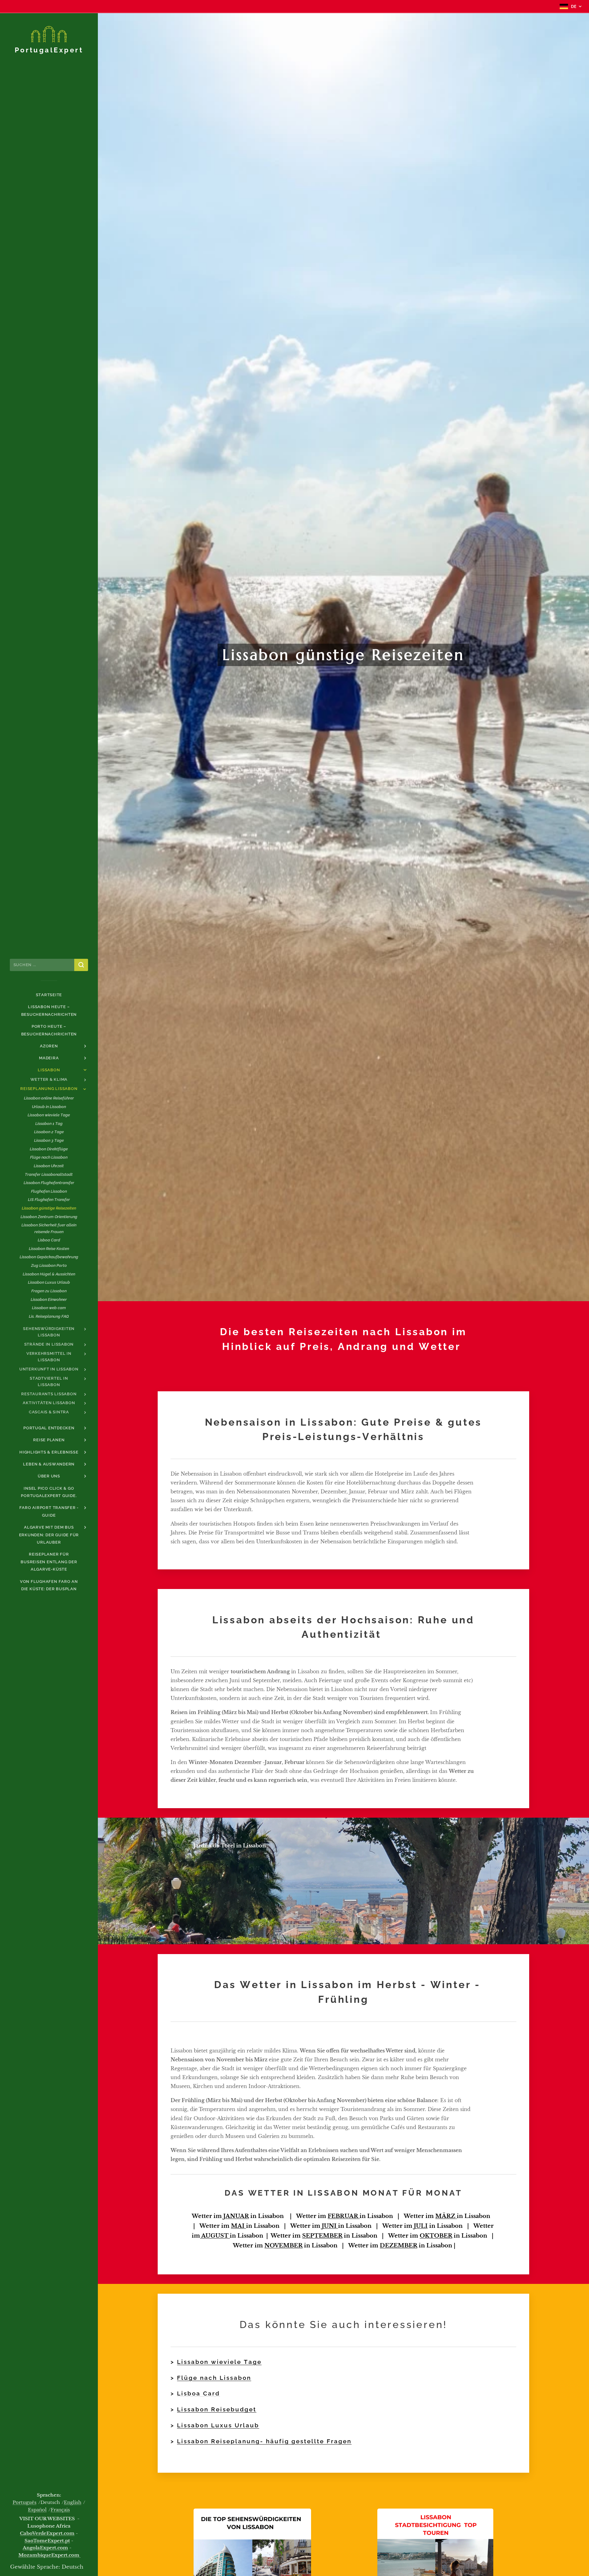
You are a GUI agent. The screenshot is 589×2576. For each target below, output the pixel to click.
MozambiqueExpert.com (50, 2555)
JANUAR (236, 2216)
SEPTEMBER (322, 2236)
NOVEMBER (283, 2246)
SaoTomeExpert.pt (47, 2541)
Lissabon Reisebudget (217, 2409)
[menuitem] (49, 995)
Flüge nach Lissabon (214, 2378)
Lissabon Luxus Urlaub (218, 2425)
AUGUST (215, 2236)
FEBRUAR (344, 2216)
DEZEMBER (398, 2246)
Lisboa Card (198, 2393)
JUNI (330, 2226)
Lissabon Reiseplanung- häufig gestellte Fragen (264, 2441)
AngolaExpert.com (45, 2548)
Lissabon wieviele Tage (219, 2362)
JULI (421, 2226)
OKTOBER (436, 2236)
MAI (239, 2226)
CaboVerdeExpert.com (47, 2533)
